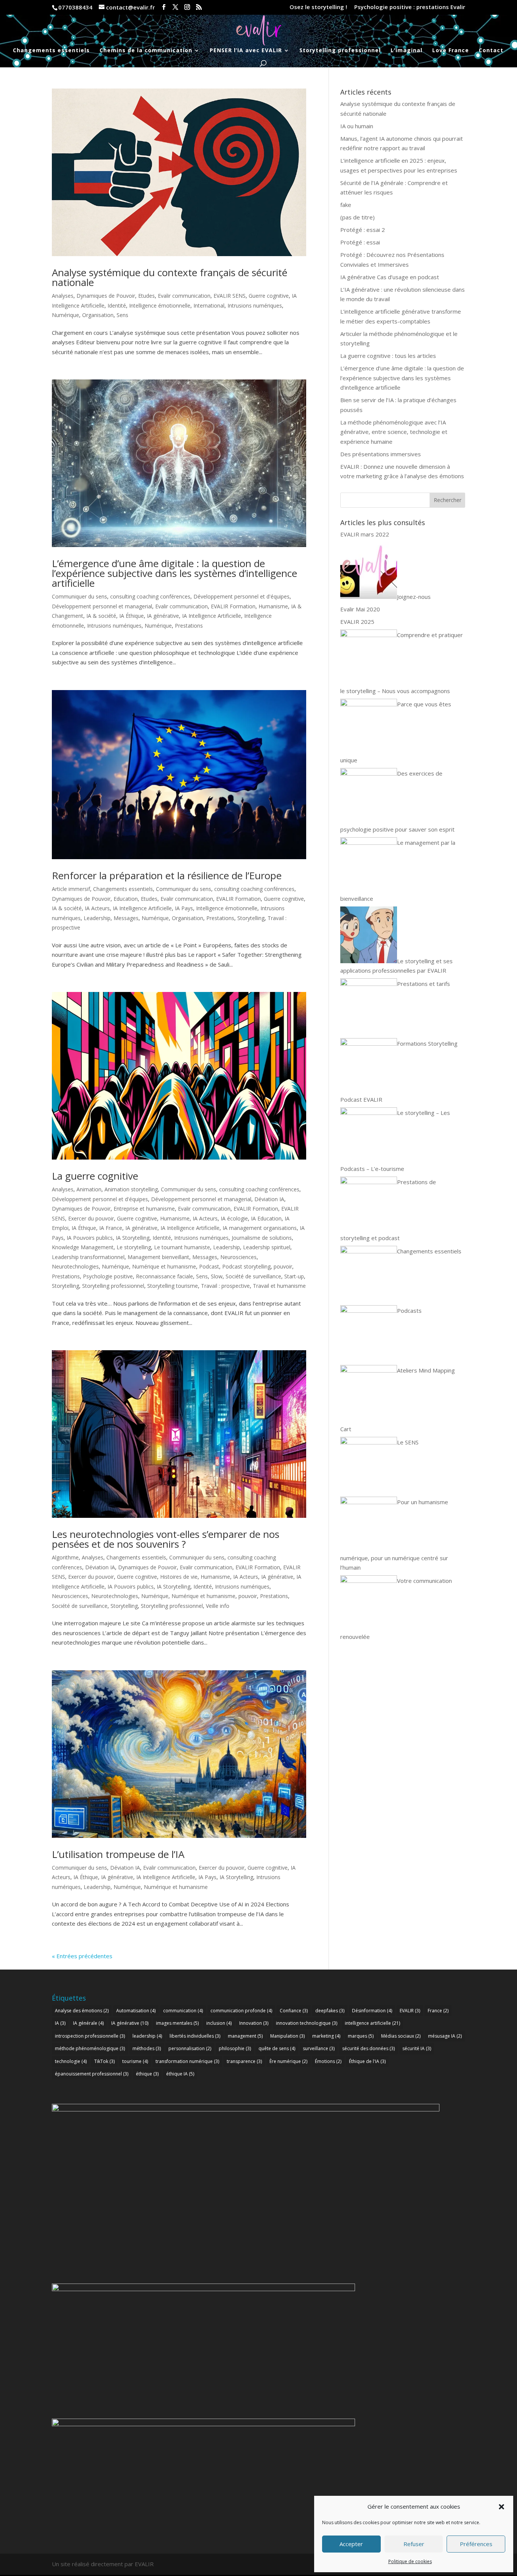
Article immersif (71, 889)
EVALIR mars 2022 (365, 534)
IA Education (266, 1218)
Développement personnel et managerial (102, 606)
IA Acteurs (97, 908)
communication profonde (241, 2011)
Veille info (218, 1606)
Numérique (65, 315)
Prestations (189, 626)
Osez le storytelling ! (318, 7)
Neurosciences (238, 1257)
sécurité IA (417, 2048)
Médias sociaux (401, 2036)
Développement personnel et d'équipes (241, 596)
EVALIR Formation (233, 606)
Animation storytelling (131, 1189)
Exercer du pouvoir (91, 1218)
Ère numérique (288, 2061)
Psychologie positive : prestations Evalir (410, 7)
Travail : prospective (225, 1286)
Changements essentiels (51, 51)
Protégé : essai (360, 242)
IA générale (88, 2023)
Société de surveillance (253, 1276)
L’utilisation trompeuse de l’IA (118, 1854)
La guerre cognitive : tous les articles (388, 356)
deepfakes (330, 2011)
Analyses (63, 296)
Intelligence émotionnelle (160, 305)
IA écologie (234, 1218)
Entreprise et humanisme (144, 1209)
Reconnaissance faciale (164, 1276)
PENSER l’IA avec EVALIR (246, 51)
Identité (117, 305)
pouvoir (283, 1266)
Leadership (97, 918)
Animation (89, 1189)
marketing (326, 2036)
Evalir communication (184, 296)
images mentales (177, 2023)
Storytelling (251, 918)
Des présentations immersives (381, 454)
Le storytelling (134, 1247)
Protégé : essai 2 (363, 230)
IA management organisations (260, 1228)
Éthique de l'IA (367, 2061)
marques (361, 2036)
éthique (147, 2074)
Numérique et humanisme (164, 1266)
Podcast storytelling (246, 1266)
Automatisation (136, 2011)
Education (126, 899)
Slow (217, 1276)
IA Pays (184, 908)
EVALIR (410, 2011)
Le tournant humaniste (182, 1247)
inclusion (219, 2023)
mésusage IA (445, 2036)
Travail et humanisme (279, 1286)
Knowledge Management (83, 1247)
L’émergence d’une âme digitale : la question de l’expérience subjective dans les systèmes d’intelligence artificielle (174, 573)
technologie (71, 2061)
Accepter (351, 2544)
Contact (491, 51)
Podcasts (409, 1311)
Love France (451, 51)
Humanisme (273, 606)
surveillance (319, 2048)
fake (346, 205)
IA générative (163, 616)
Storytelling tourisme (173, 1286)
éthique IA (180, 2074)
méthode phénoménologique (90, 2048)
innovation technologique (307, 2023)
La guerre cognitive (95, 1176)
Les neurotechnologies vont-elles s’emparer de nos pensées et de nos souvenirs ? (166, 1539)
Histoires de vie (179, 1577)
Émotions (328, 2061)
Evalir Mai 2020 (360, 609)
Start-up (294, 1276)
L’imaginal (406, 51)
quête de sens (277, 2048)
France (438, 2011)
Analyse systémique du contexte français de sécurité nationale (170, 277)
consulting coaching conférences (150, 596)
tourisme (135, 2061)
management (245, 2036)
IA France (111, 1228)
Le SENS (408, 1442)
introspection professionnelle (90, 2036)
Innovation (254, 2023)
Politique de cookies (410, 2561)
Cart (346, 1429)
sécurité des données (368, 2048)
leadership (147, 2036)
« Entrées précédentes (82, 1956)
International (209, 305)
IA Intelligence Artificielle (212, 616)
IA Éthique (132, 616)
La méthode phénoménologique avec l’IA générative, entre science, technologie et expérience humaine (394, 432)
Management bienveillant (158, 1257)
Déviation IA (269, 1199)
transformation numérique (187, 2061)
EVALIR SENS (230, 296)
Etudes (146, 296)
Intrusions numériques (255, 305)
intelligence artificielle (372, 2023)
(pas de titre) (357, 217)
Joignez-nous (414, 597)
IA (60, 2023)
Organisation (98, 315)
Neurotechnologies (75, 1266)
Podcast (209, 1266)
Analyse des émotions (82, 2011)
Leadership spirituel (267, 1247)
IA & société (101, 616)
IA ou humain (357, 126)
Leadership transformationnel (88, 1257)
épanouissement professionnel (92, 2074)
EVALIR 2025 (357, 622)
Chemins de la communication (146, 51)
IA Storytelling (133, 1238)
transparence (244, 2061)
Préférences (476, 2544)
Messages (126, 918)
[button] (501, 2507)
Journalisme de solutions (262, 1238)
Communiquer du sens (79, 596)
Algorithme (65, 1557)
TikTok (104, 2061)
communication (183, 2011)
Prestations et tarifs (424, 984)
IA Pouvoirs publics (90, 1238)
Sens (122, 315)
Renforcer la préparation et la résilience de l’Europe (167, 875)
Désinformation (372, 2011)
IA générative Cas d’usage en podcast (390, 277)
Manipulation (287, 2036)
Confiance (294, 2011)
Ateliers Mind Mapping (426, 1370)
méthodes (147, 2048)
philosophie (235, 2048)
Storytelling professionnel (340, 51)
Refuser (414, 2544)
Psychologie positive (108, 1276)
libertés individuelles (195, 2036)
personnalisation (190, 2048)
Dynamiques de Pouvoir (106, 296)
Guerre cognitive (269, 296)
